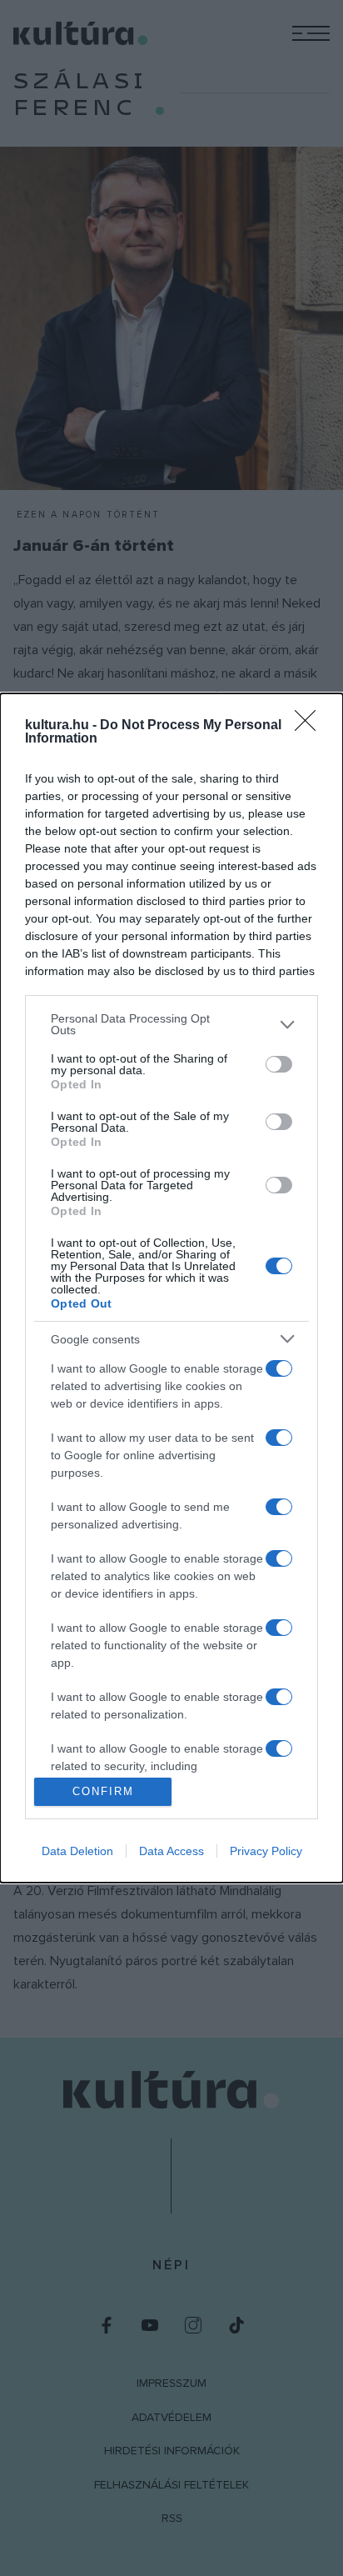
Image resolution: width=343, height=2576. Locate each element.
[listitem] (171, 1024)
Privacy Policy (266, 1851)
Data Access (171, 1851)
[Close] (311, 726)
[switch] (279, 1064)
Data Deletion (77, 1851)
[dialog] (171, 1288)
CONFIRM (103, 1791)
